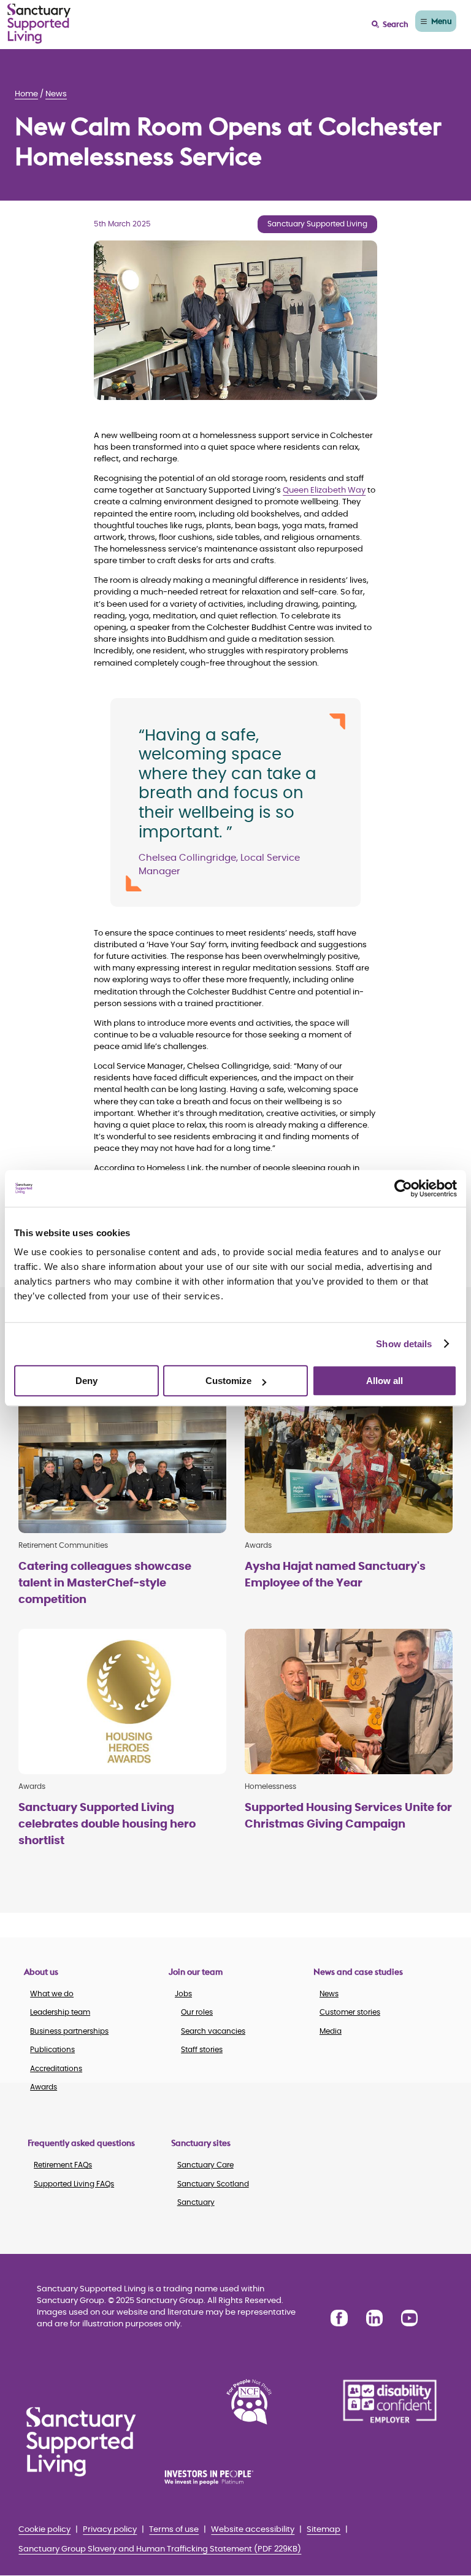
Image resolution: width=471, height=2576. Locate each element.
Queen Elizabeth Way (324, 490)
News (56, 94)
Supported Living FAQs (74, 2184)
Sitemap (324, 2530)
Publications (52, 2050)
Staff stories (202, 2050)
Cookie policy (44, 2530)
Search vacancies (213, 2031)
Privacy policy (110, 2530)
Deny (86, 1381)
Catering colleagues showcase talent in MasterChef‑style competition (105, 1583)
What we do (52, 1994)
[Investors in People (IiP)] (218, 2477)
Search (396, 24)
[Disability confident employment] (390, 2402)
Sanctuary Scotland (213, 2184)
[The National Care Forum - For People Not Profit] (249, 2402)
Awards (44, 2087)
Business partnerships (69, 2031)
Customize (228, 1381)
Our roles (197, 2012)
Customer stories (350, 2012)
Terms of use (174, 2530)
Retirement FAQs (63, 2165)
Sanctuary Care (205, 2165)
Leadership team (60, 2012)
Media (331, 2031)
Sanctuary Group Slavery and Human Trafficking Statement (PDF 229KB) (160, 2549)
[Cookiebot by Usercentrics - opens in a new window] (403, 1188)
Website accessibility (253, 2530)
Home (26, 94)
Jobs (183, 1994)
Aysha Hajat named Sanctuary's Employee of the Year (335, 1575)
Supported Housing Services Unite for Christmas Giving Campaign (348, 1816)
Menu (442, 21)
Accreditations (56, 2069)
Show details (404, 1344)
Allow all (385, 1381)
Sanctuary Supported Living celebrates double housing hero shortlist (107, 1824)
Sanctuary (196, 2202)
